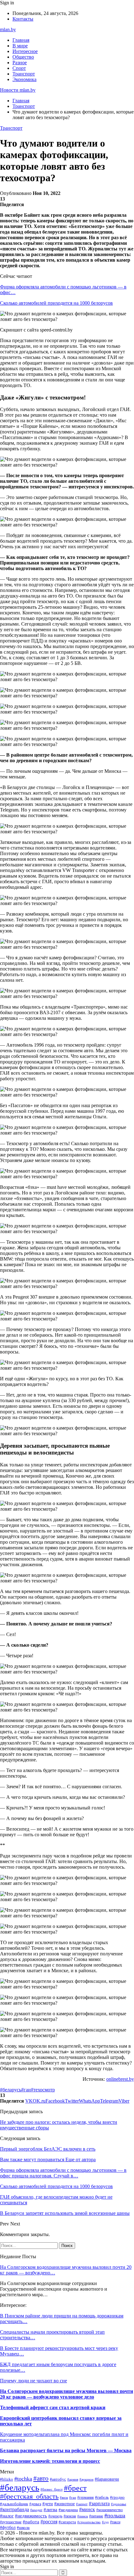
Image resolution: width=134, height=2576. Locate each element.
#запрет (82, 2504)
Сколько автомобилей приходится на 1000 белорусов (56, 303)
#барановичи (107, 2479)
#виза (64, 2497)
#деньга (35, 2504)
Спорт (19, 68)
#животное (65, 2504)
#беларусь (11, 2090)
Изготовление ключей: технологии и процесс (50, 2461)
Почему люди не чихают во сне (33, 2381)
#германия (86, 2497)
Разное (20, 63)
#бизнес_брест (52, 2489)
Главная (21, 40)
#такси (115, 2522)
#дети (48, 2504)
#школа (23, 2528)
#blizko (7, 2479)
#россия (49, 2522)
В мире (20, 46)
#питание (96, 2516)
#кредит (36, 2510)
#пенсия (70, 2516)
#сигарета (67, 2522)
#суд (105, 2522)
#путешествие (11, 2522)
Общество (23, 57)
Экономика (24, 79)
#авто (41, 2478)
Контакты (23, 19)
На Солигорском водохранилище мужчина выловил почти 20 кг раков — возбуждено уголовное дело (67, 2394)
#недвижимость (31, 2516)
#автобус (58, 2479)
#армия (73, 2479)
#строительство (89, 2522)
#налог (7, 2516)
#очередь (55, 2516)
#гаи (26, 2090)
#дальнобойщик (14, 2504)
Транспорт (24, 74)
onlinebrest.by (120, 2079)
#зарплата (99, 2503)
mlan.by (8, 29)
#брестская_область (29, 2496)
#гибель (102, 2497)
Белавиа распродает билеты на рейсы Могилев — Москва (66, 2450)
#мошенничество (110, 2510)
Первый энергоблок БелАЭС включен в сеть (48, 2149)
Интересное (25, 51)
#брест (75, 2488)
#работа (31, 2522)
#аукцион (86, 2479)
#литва (50, 2510)
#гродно (117, 2497)
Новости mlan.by (18, 90)
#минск (87, 2509)
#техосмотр (43, 2090)
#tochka (23, 2479)
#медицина (68, 2510)
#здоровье (119, 2504)
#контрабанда (14, 2509)
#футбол (8, 2527)
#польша (115, 2515)
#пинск (83, 2516)
